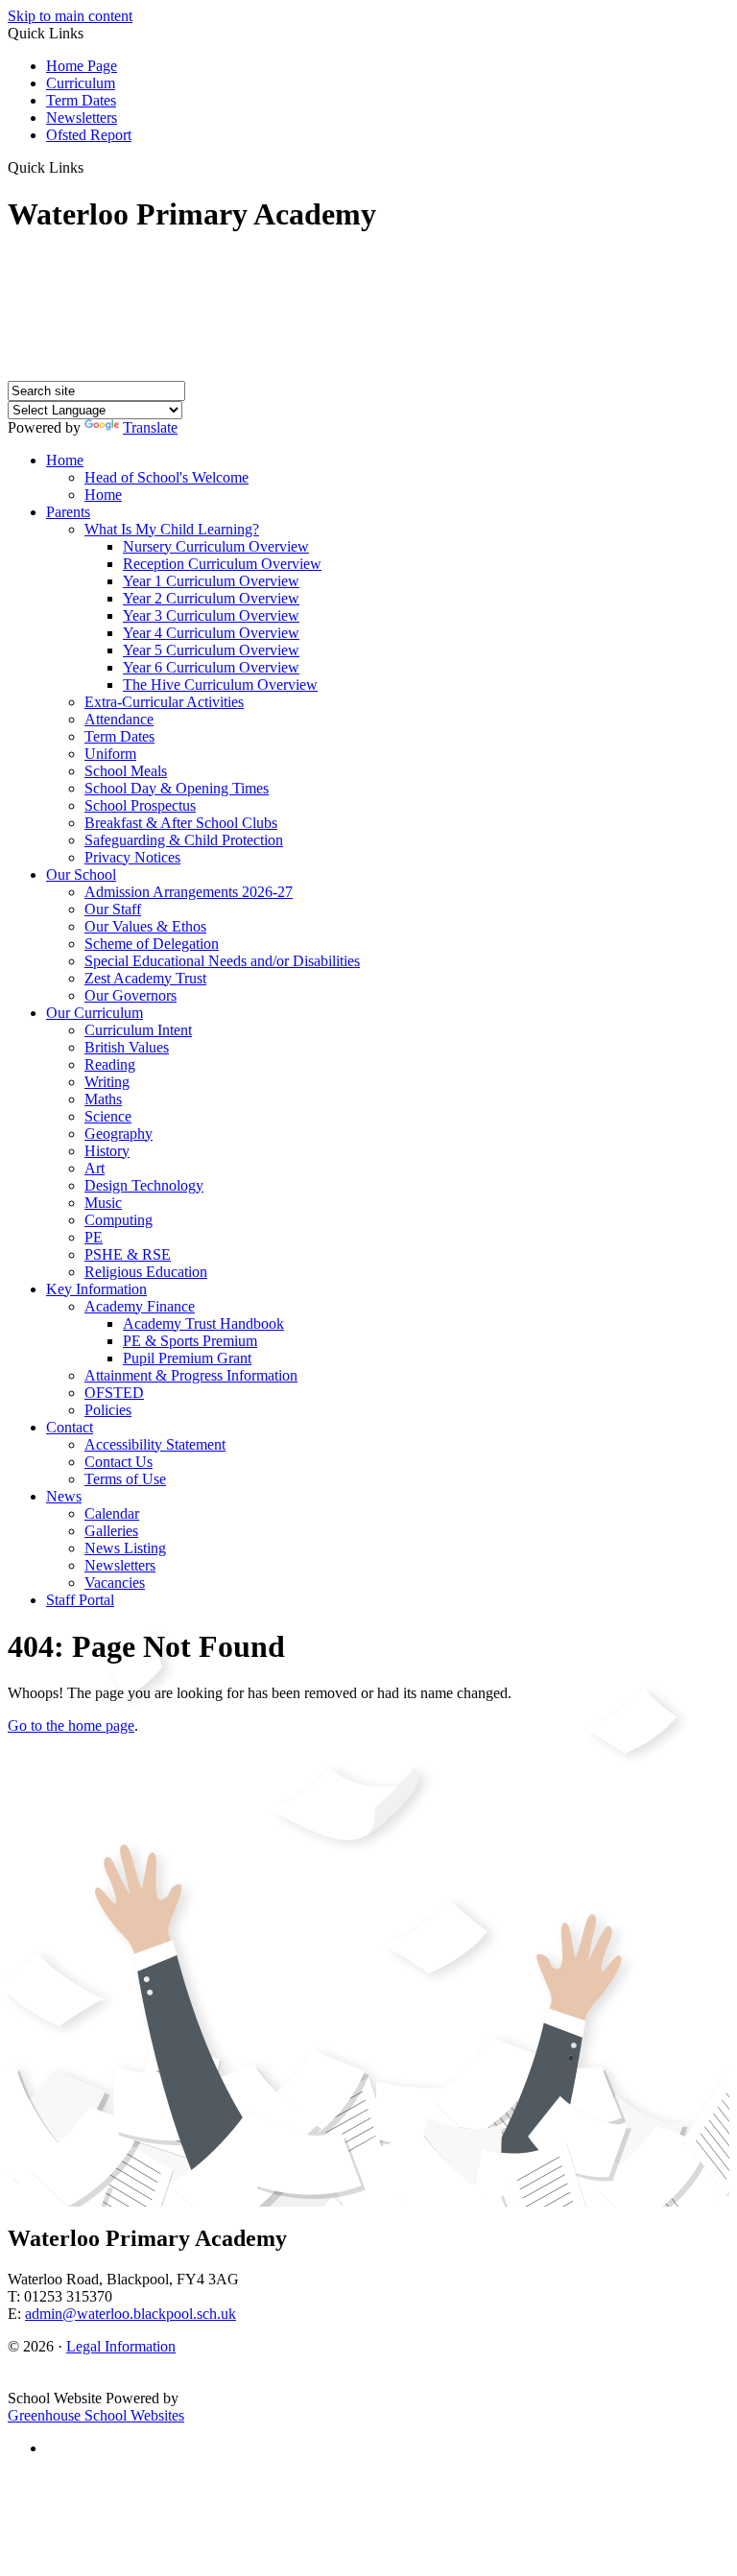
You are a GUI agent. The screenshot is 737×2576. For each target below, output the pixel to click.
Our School (81, 874)
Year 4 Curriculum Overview (211, 633)
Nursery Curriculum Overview (216, 546)
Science (108, 1116)
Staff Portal (80, 1600)
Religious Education (146, 1272)
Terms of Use (125, 1479)
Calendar (112, 1513)
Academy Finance (140, 1306)
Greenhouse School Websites (96, 2415)
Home (65, 460)
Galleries (111, 1531)
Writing (107, 1082)
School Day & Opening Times (177, 788)
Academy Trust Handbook (203, 1323)
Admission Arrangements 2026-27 (189, 892)
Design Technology (144, 1185)
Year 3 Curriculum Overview (211, 615)
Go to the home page (71, 1725)
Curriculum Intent (138, 1030)
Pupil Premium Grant (187, 1358)
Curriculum (81, 83)
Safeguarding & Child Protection (184, 840)
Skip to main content (70, 16)
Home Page (82, 66)
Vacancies (115, 1583)
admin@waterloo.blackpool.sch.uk (131, 2314)
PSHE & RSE (128, 1254)
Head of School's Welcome (166, 477)
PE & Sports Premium (190, 1341)
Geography (119, 1134)
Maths (103, 1099)
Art (95, 1168)
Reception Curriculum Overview (222, 564)
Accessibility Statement (155, 1444)
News (64, 1496)
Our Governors (131, 995)
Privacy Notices (132, 857)
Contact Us (119, 1462)
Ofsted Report (89, 135)
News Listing (125, 1548)
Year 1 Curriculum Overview (211, 581)
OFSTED (114, 1393)
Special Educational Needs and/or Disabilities (222, 961)
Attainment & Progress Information (191, 1375)
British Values (127, 1047)
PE (94, 1237)
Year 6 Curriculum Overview (211, 667)
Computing (119, 1220)
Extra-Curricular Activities (164, 702)
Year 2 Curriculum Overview (211, 598)
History (107, 1151)
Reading (110, 1064)
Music (103, 1203)
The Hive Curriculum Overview (220, 685)
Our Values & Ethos (145, 926)
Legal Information (121, 2346)
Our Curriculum (95, 1013)
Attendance (119, 719)
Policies (108, 1410)
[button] (91, 167)
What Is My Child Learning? (172, 529)
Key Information (96, 1289)
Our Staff (113, 909)
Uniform (110, 754)
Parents (68, 512)
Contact (70, 1427)
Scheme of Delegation (152, 944)
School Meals (126, 771)
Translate (150, 427)
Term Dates (81, 100)
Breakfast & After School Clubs (181, 823)
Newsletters (82, 118)
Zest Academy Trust (145, 978)
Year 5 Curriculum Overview (211, 650)
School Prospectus (140, 805)
